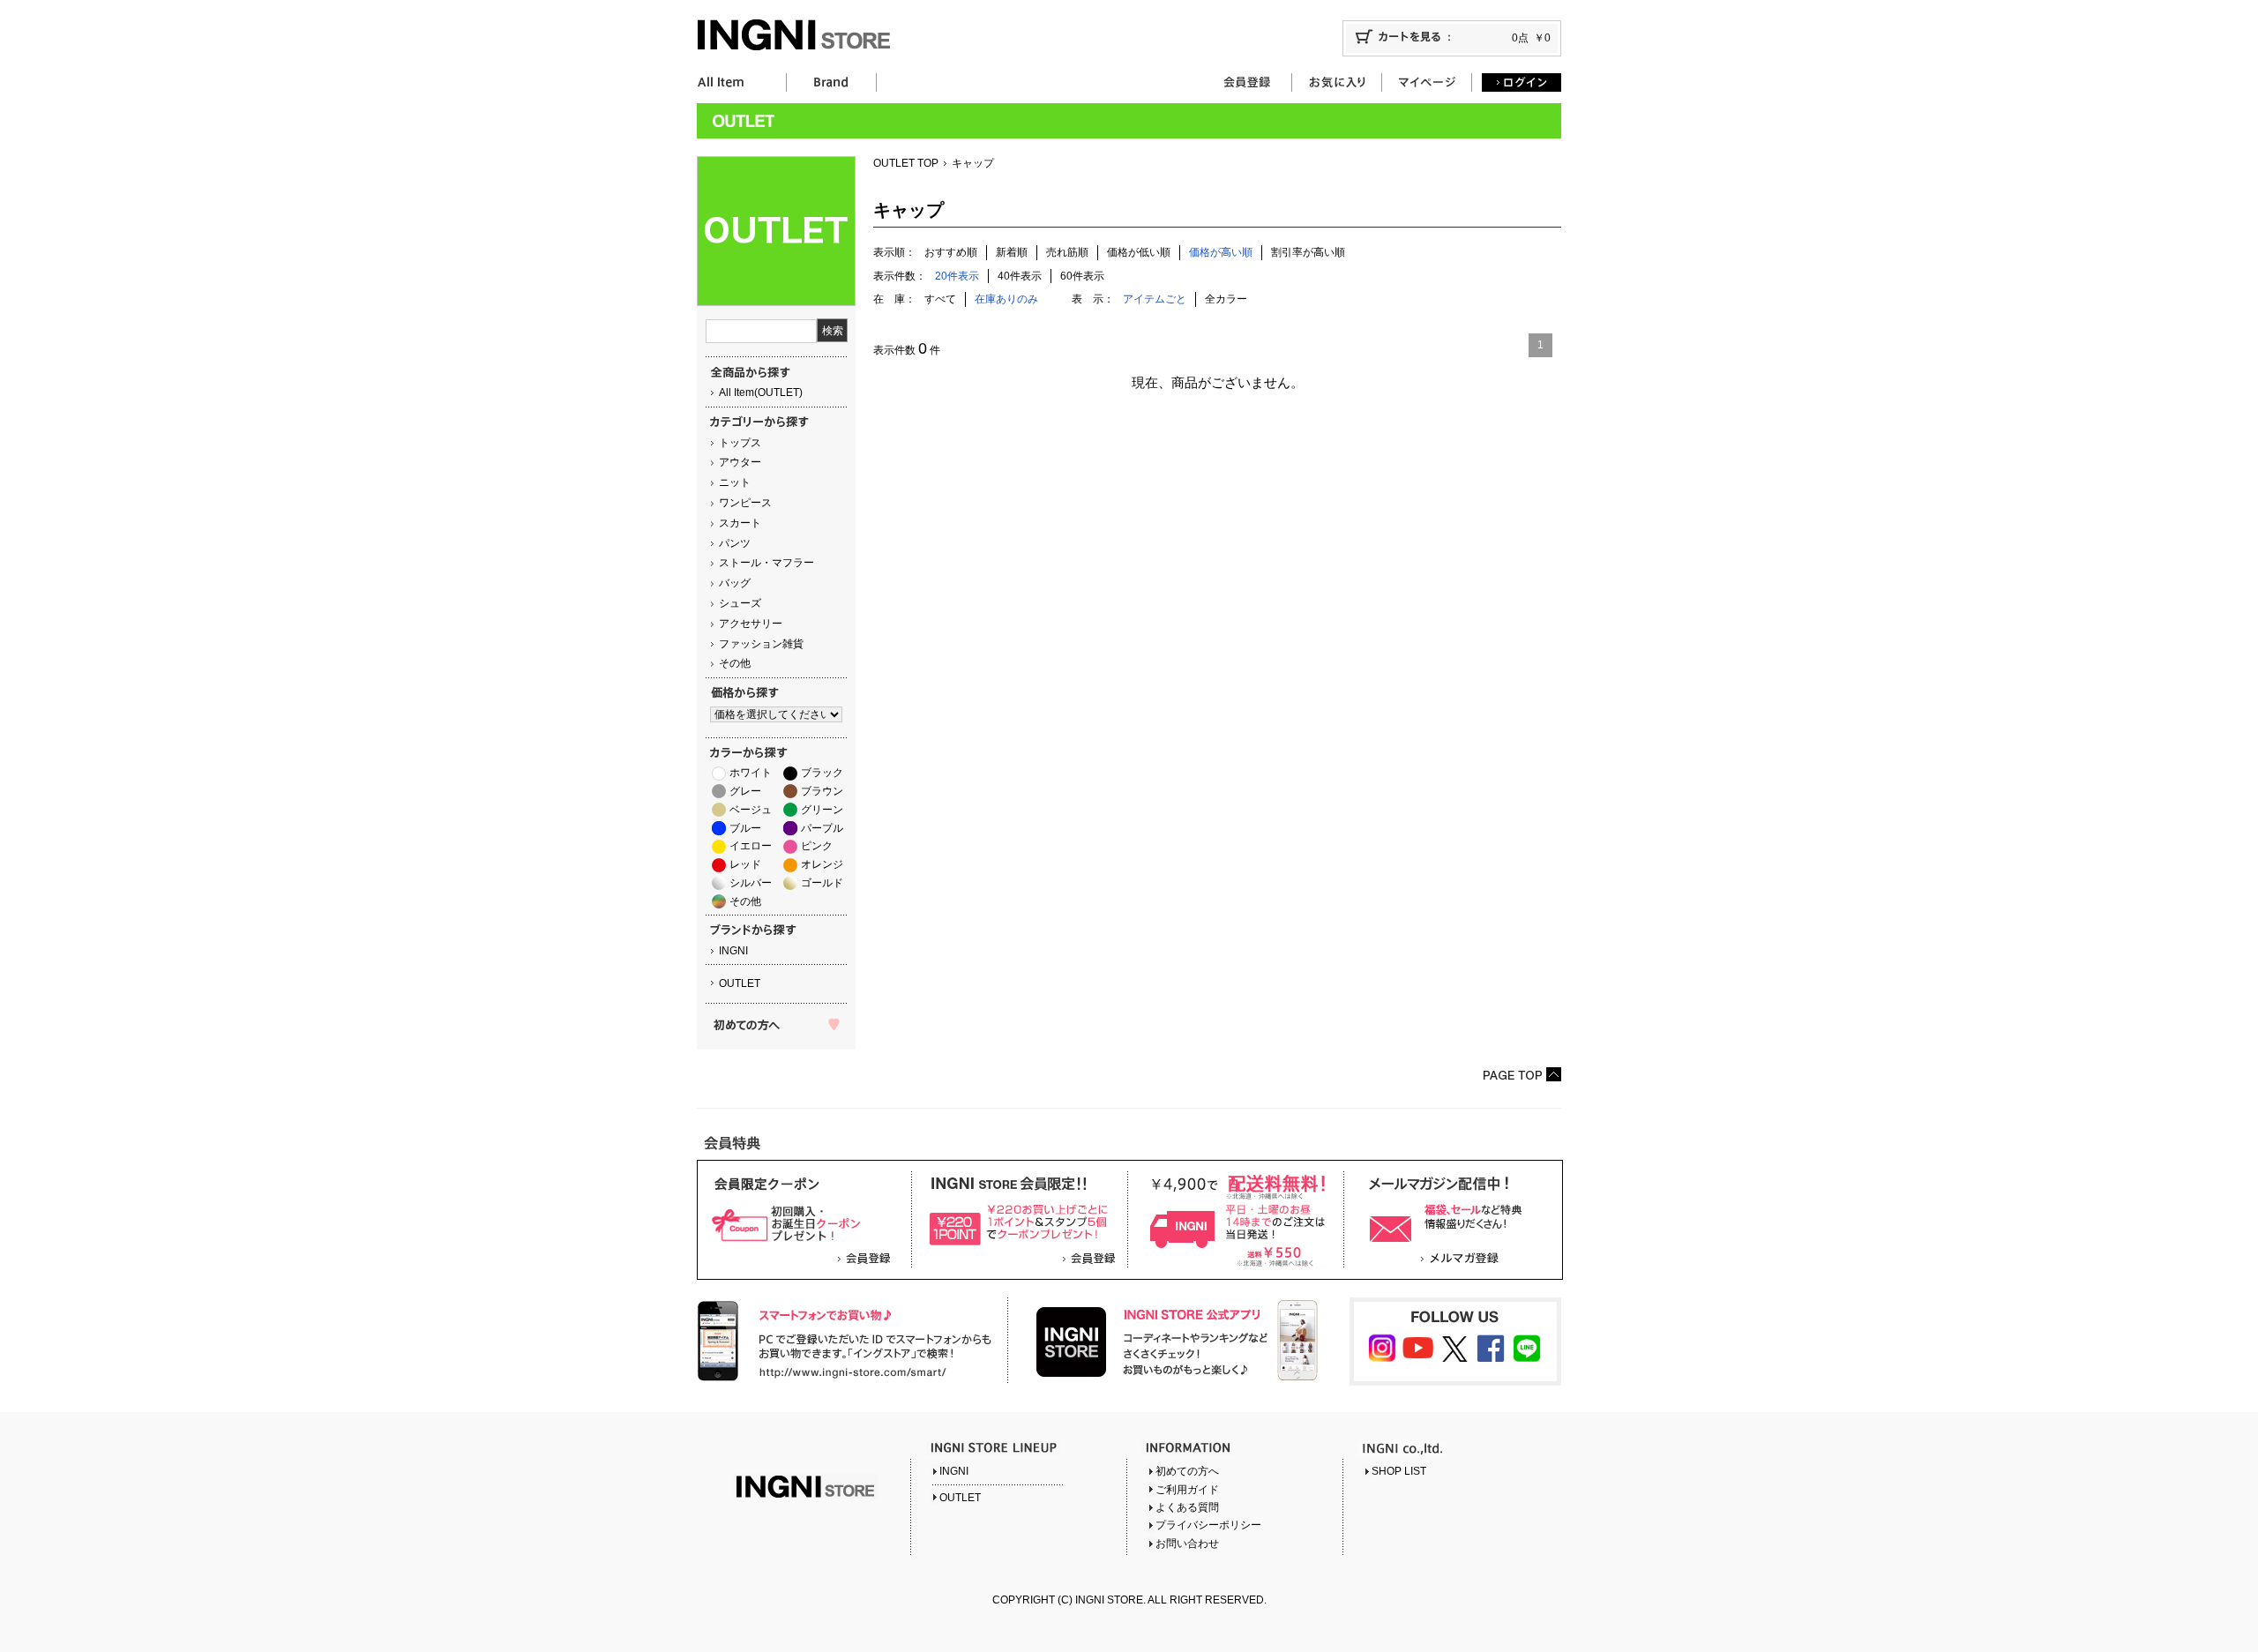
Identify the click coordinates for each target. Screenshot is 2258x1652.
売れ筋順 (1067, 252)
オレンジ (822, 864)
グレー (745, 791)
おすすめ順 (951, 252)
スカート (740, 523)
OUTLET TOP (906, 163)
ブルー (745, 828)
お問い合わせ (1187, 1544)
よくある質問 (1187, 1507)
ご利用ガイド (1187, 1490)
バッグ (735, 583)
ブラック (822, 773)
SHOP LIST (1399, 1471)
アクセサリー (751, 624)
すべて (940, 299)
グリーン (822, 810)
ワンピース (745, 503)
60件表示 (1082, 276)
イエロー (751, 846)
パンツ (735, 543)
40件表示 (1020, 276)
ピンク (817, 846)
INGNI (733, 951)
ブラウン (822, 791)
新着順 (1012, 252)
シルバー (751, 883)
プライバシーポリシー (1208, 1525)
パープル (822, 828)
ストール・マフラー (766, 563)
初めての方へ (1187, 1471)
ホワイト (751, 773)
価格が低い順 (1139, 252)
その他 (735, 663)
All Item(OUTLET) (761, 392)
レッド (745, 864)
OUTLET (740, 983)
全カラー (1226, 299)
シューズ (740, 603)
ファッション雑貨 (761, 644)
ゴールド (822, 883)
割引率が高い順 (1308, 252)
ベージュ (751, 810)
